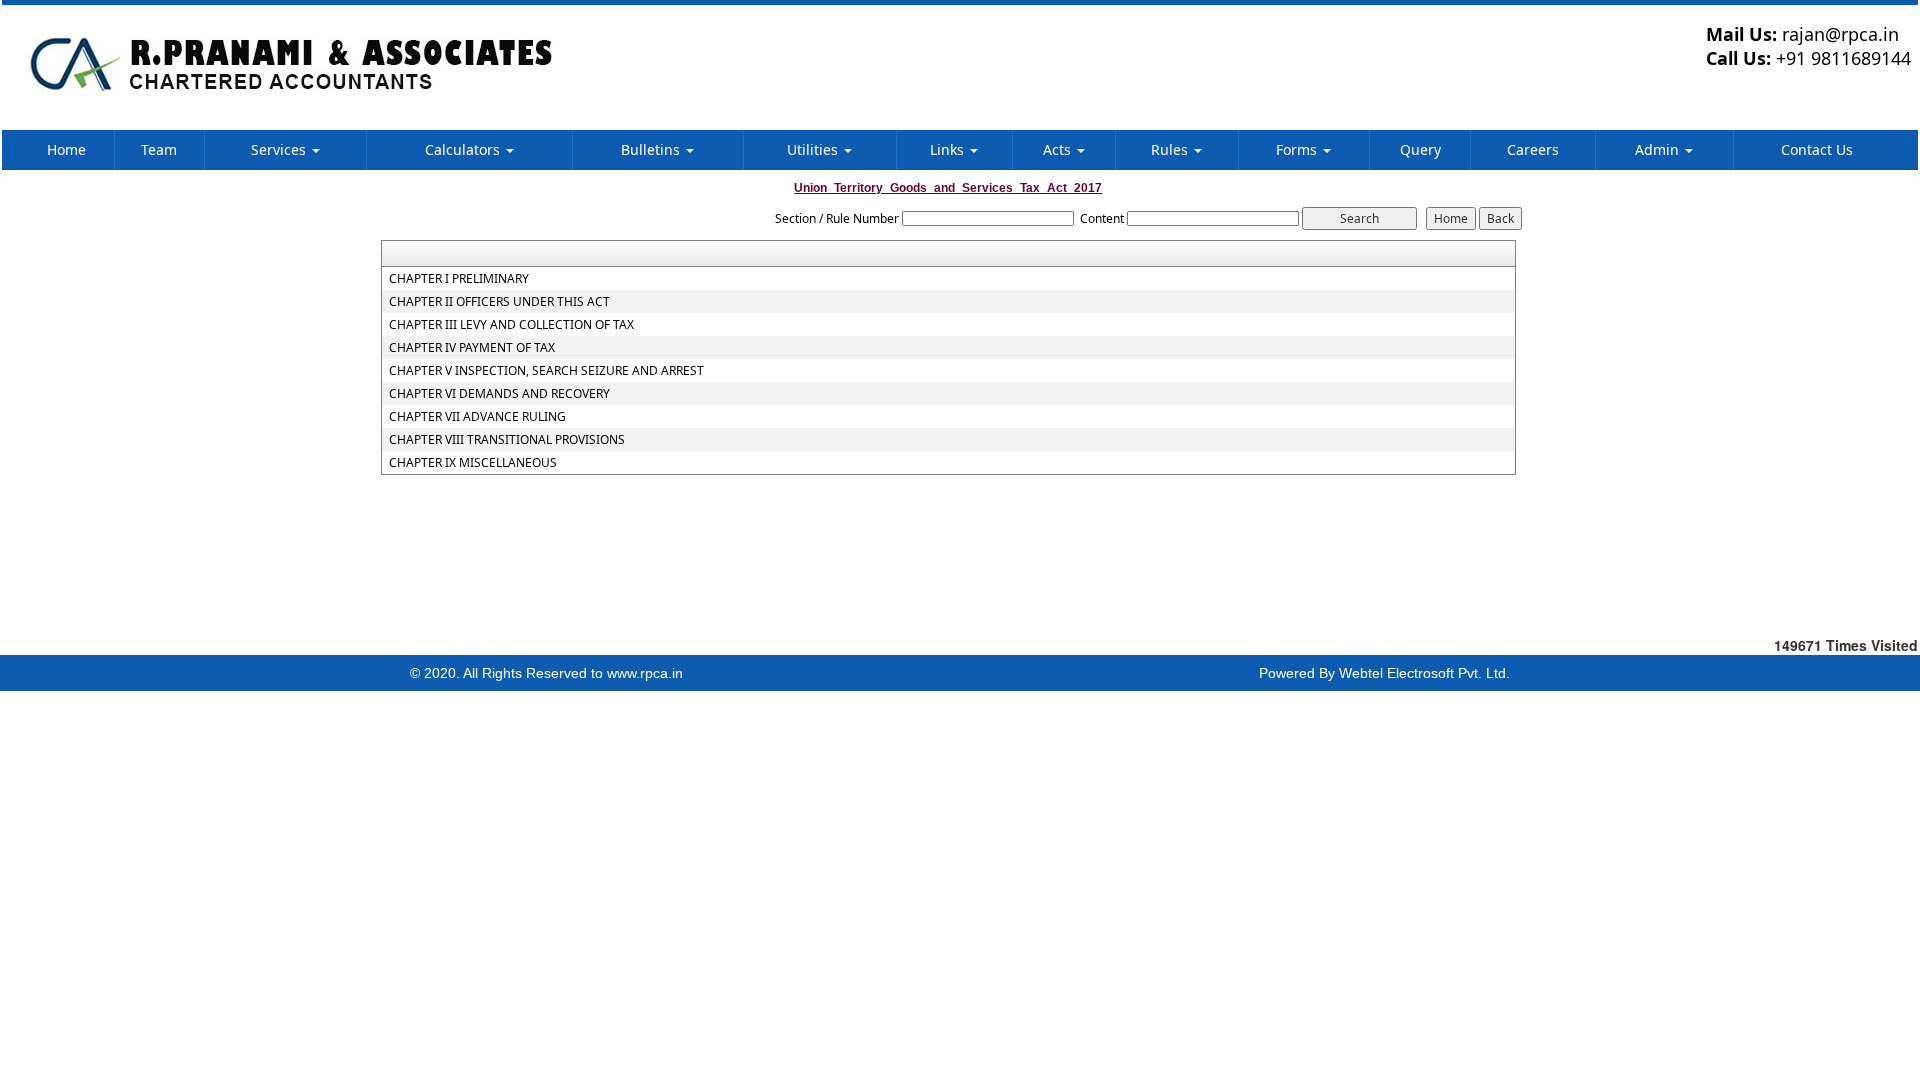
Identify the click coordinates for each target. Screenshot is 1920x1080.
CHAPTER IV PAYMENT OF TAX (472, 348)
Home (66, 149)
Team (159, 149)
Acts (1059, 149)
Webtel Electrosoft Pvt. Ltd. (1424, 673)
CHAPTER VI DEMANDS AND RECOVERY (499, 394)
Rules (1171, 149)
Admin (1659, 149)
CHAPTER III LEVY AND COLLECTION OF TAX (511, 325)
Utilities (814, 149)
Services (280, 149)
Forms (1298, 149)
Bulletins (652, 149)
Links (949, 149)
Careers (1533, 149)
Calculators (464, 149)
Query (1420, 149)
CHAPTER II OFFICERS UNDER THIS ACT (499, 302)
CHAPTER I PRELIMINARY (459, 279)
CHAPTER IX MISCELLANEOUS (473, 463)
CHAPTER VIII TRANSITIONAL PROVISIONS (507, 440)
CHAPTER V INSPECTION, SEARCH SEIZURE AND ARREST (546, 371)
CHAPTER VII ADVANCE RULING (477, 417)
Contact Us (1817, 149)
